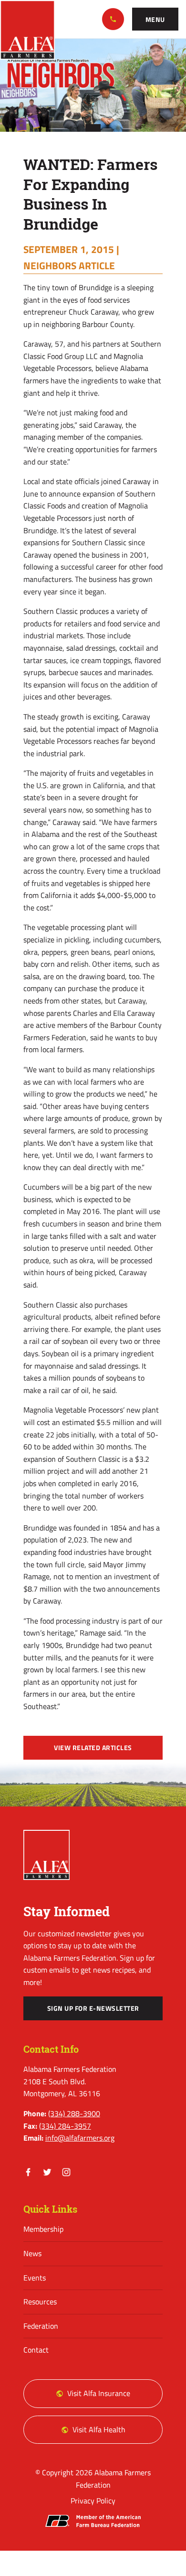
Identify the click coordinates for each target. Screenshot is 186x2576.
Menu (155, 20)
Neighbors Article (69, 265)
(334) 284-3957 (65, 2126)
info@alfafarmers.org (80, 2138)
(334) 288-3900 (113, 19)
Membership (43, 2229)
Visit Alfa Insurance (99, 2393)
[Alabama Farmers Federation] (47, 1855)
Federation (41, 2326)
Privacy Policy (93, 2501)
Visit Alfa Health (99, 2429)
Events (35, 2278)
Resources (40, 2302)
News (32, 2253)
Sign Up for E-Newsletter (93, 2008)
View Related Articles (93, 1748)
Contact (36, 2350)
